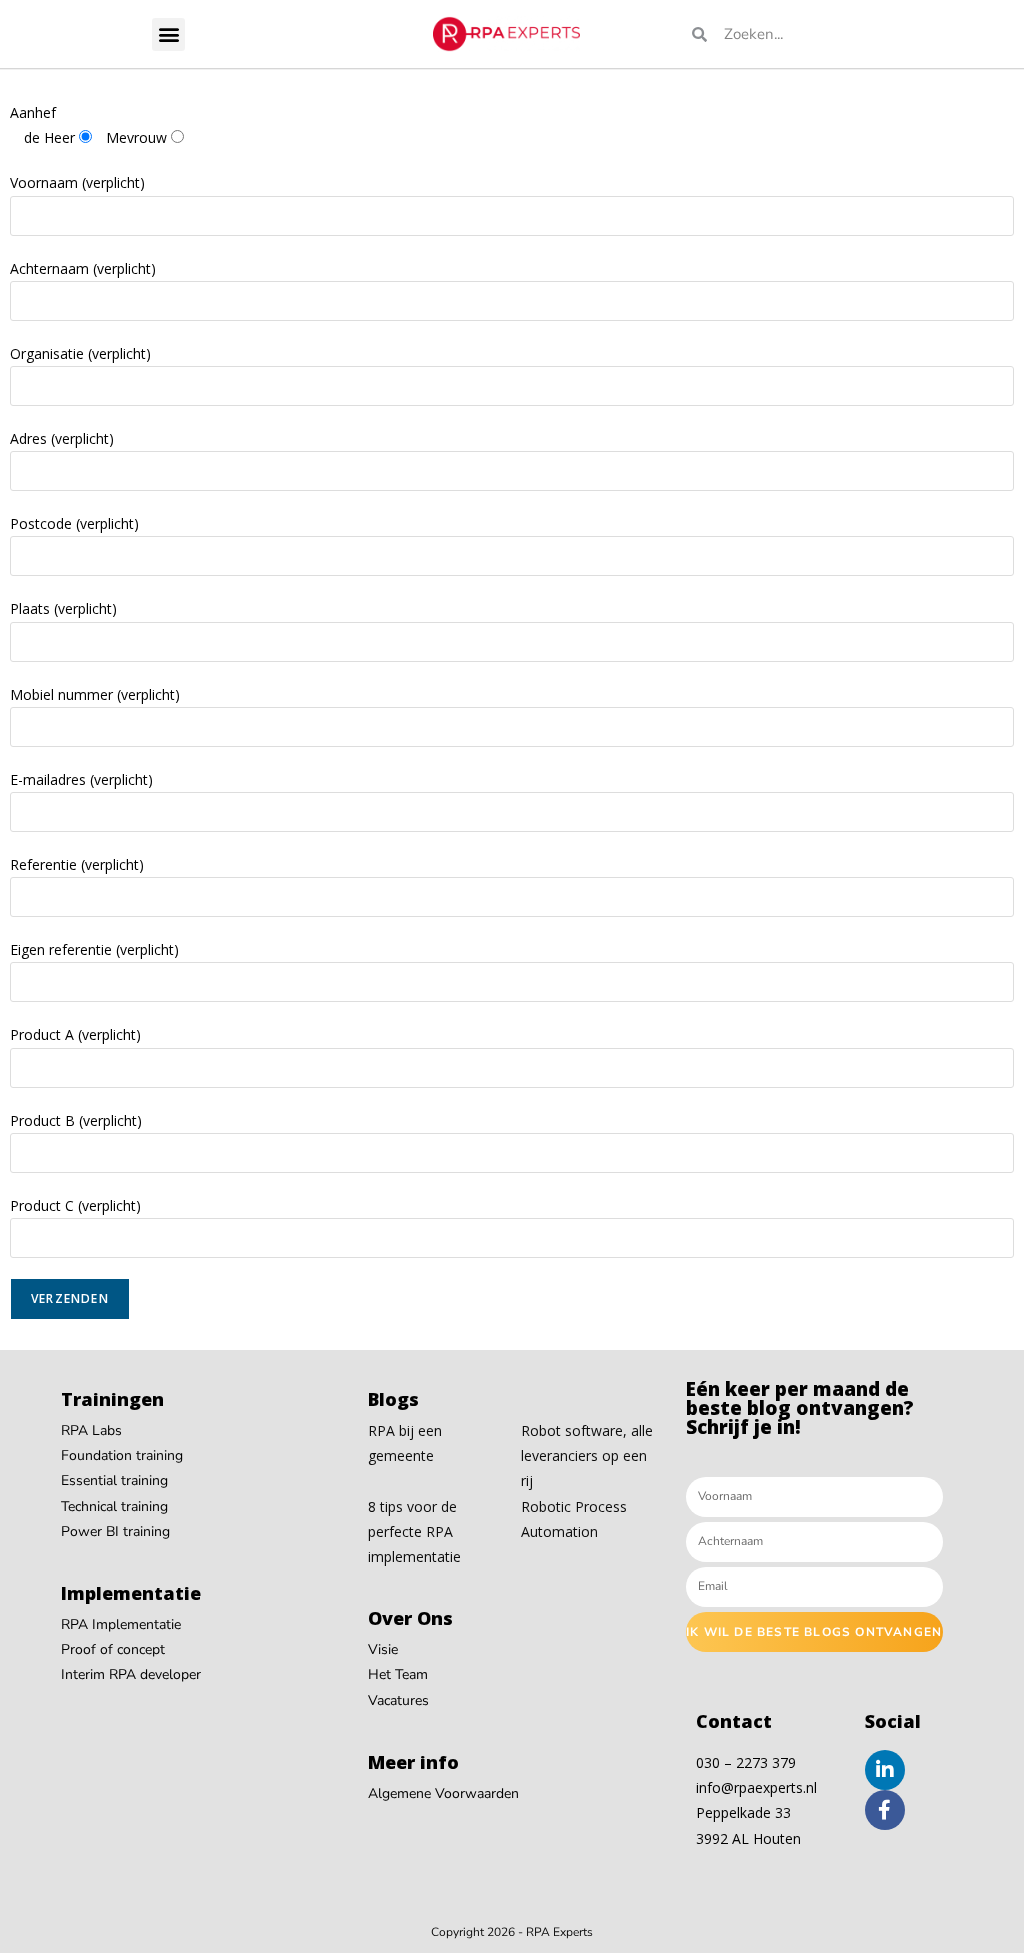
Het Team (398, 1674)
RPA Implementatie (121, 1624)
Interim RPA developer (131, 1674)
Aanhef (33, 112)
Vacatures (398, 1700)
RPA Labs (91, 1430)
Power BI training (115, 1531)
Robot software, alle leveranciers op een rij (587, 1455)
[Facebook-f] (885, 1810)
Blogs (393, 1399)
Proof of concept (113, 1649)
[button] (168, 34)
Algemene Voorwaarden (443, 1793)
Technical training (114, 1506)
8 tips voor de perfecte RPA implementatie (414, 1531)
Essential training (114, 1480)
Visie (383, 1649)
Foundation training (122, 1455)
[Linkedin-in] (885, 1770)
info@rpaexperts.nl (756, 1787)
